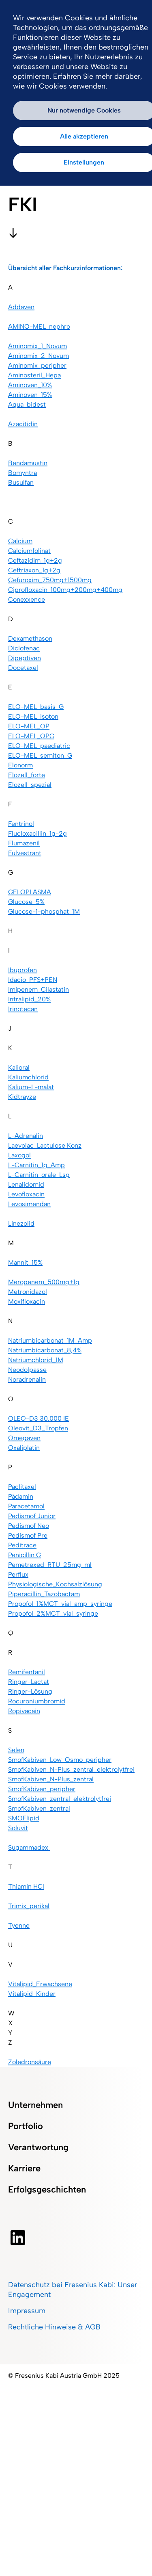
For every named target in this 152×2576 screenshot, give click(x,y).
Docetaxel (23, 668)
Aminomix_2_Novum (39, 356)
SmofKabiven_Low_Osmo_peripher (60, 1760)
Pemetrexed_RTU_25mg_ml (50, 1565)
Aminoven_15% (30, 395)
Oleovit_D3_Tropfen (38, 1428)
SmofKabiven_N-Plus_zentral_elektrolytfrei (71, 1769)
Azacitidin (23, 424)
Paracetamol (26, 1506)
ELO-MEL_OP (29, 726)
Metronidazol (28, 1292)
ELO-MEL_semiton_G (40, 755)
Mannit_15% (25, 1262)
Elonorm (20, 765)
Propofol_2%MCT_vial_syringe (53, 1613)
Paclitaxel (22, 1487)
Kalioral (19, 1067)
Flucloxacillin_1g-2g (37, 833)
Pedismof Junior (32, 1516)
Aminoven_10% (30, 385)
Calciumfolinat (29, 551)
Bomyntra (22, 473)
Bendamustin (28, 463)
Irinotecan (23, 1009)
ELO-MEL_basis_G (36, 707)
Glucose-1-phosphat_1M (44, 911)
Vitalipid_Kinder (32, 1994)
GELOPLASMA (30, 892)
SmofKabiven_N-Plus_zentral (51, 1779)
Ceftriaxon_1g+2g (34, 570)
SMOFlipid (24, 1818)
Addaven (21, 307)
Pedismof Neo (29, 1526)
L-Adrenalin (26, 1136)
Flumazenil (24, 843)
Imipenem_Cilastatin (39, 989)
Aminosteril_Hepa (34, 375)
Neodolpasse (27, 1370)
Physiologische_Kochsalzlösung (55, 1584)
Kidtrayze (22, 1097)
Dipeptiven (25, 658)
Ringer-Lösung (30, 1691)
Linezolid (21, 1223)
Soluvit (18, 1828)
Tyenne (19, 1925)
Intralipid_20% (29, 999)
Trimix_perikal (29, 1906)
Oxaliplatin (24, 1448)
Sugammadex (29, 1847)
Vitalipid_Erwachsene (40, 1984)
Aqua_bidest (27, 404)
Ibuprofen (22, 970)
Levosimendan (29, 1204)
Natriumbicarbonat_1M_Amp (50, 1340)
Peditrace (22, 1545)
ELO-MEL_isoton (33, 716)
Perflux (18, 1574)
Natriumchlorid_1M (36, 1360)
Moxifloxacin (27, 1301)
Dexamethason (30, 638)
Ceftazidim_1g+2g (35, 560)
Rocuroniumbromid (37, 1701)
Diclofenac (24, 648)
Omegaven (24, 1438)
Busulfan (21, 482)
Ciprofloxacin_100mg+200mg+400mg (65, 590)
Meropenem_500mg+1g (44, 1282)
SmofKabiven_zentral (39, 1808)
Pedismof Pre (28, 1535)
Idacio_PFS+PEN (33, 980)
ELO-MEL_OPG (31, 736)
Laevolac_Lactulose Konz (45, 1145)
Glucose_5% (26, 902)
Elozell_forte (27, 775)
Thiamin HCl (26, 1886)
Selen (16, 1750)
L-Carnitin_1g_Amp (36, 1165)
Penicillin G (25, 1555)
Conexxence (27, 599)
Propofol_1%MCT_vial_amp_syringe (60, 1604)
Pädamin (21, 1496)
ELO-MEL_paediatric (39, 746)
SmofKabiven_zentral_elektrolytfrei (60, 1799)
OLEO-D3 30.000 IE (39, 1418)
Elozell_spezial (30, 785)
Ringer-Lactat (29, 1682)
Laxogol (19, 1155)
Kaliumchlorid (28, 1077)
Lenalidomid (26, 1184)
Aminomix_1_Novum (37, 346)
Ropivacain (24, 1711)
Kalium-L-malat (31, 1087)
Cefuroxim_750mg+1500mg (50, 580)
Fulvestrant (25, 853)
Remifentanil (27, 1672)
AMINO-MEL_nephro (39, 326)
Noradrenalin (27, 1379)
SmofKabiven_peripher (42, 1789)
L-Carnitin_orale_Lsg (39, 1175)
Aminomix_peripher (37, 365)
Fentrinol (21, 824)
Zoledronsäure (30, 2062)
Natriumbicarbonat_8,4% (45, 1350)
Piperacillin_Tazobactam (44, 1594)
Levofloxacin (26, 1194)
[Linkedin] (18, 2238)
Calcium (20, 541)
